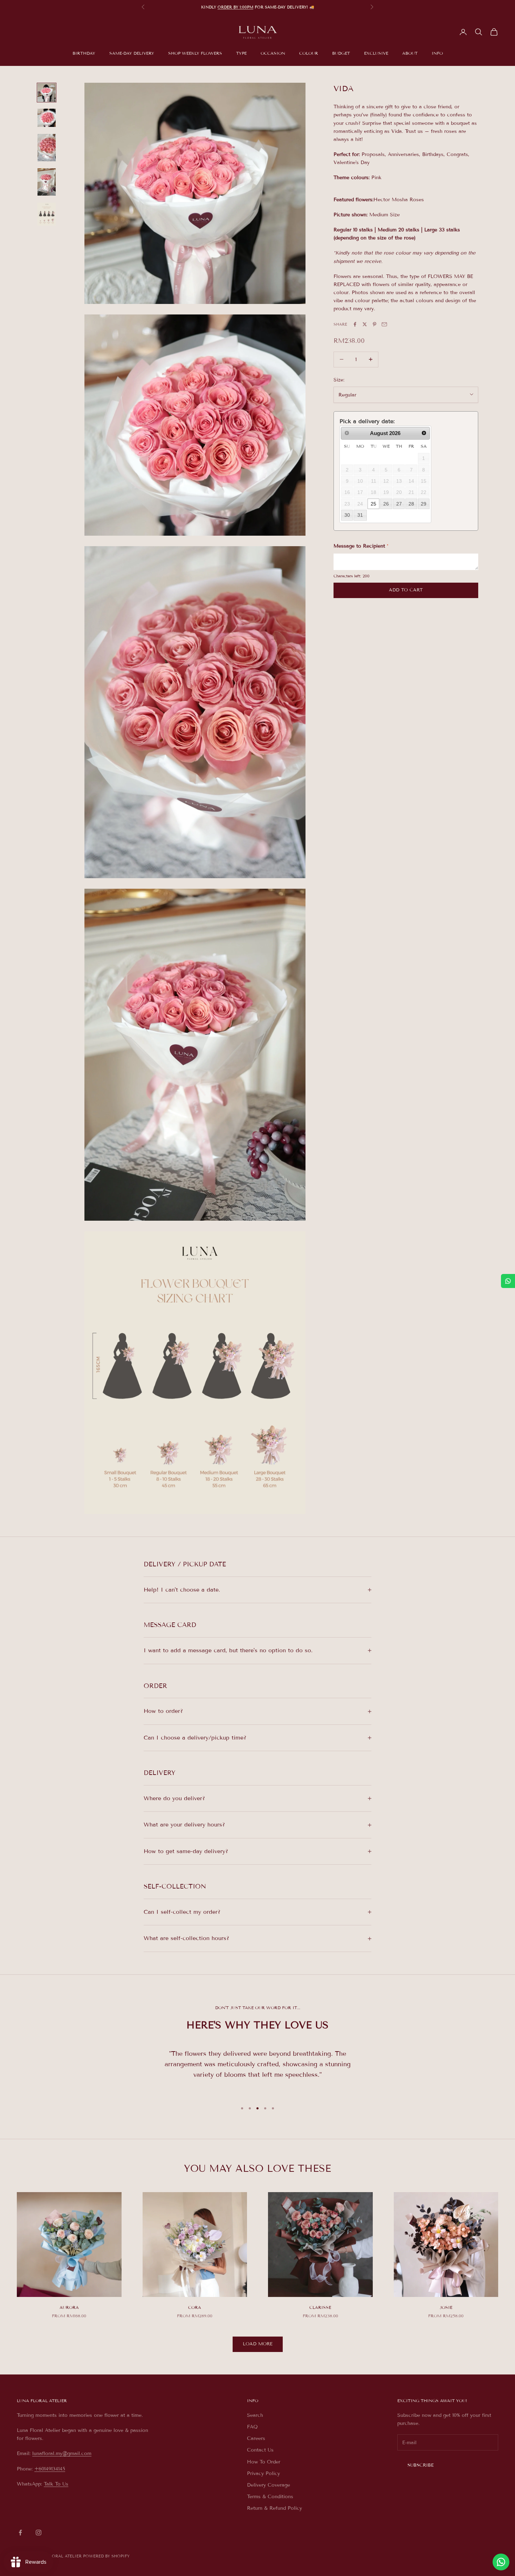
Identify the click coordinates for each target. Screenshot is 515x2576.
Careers (256, 2438)
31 (360, 515)
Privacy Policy (263, 2473)
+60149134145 (50, 2469)
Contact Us (260, 2450)
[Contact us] (501, 2562)
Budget (341, 53)
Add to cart (406, 590)
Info (437, 53)
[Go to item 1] (47, 93)
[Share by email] (384, 324)
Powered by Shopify (106, 2556)
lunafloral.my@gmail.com (62, 2453)
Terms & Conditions (270, 2497)
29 (424, 503)
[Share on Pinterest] (375, 324)
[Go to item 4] (47, 182)
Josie (446, 2307)
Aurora (69, 2307)
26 (386, 503)
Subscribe (421, 2465)
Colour (309, 53)
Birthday (84, 53)
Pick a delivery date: (367, 421)
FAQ (252, 2427)
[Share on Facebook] (355, 324)
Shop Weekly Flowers (195, 53)
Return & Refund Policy (274, 2508)
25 (373, 503)
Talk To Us (56, 2484)
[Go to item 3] (47, 148)
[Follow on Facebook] (20, 2533)
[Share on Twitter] (365, 324)
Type (241, 53)
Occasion (273, 53)
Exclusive (376, 53)
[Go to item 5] (47, 214)
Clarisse (320, 2307)
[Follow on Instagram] (39, 2533)
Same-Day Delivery (132, 53)
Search (255, 2415)
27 (399, 503)
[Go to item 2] (47, 118)
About (410, 53)
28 (411, 503)
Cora (195, 2307)
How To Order (264, 2462)
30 (347, 515)
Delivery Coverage (269, 2485)
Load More (258, 2344)
